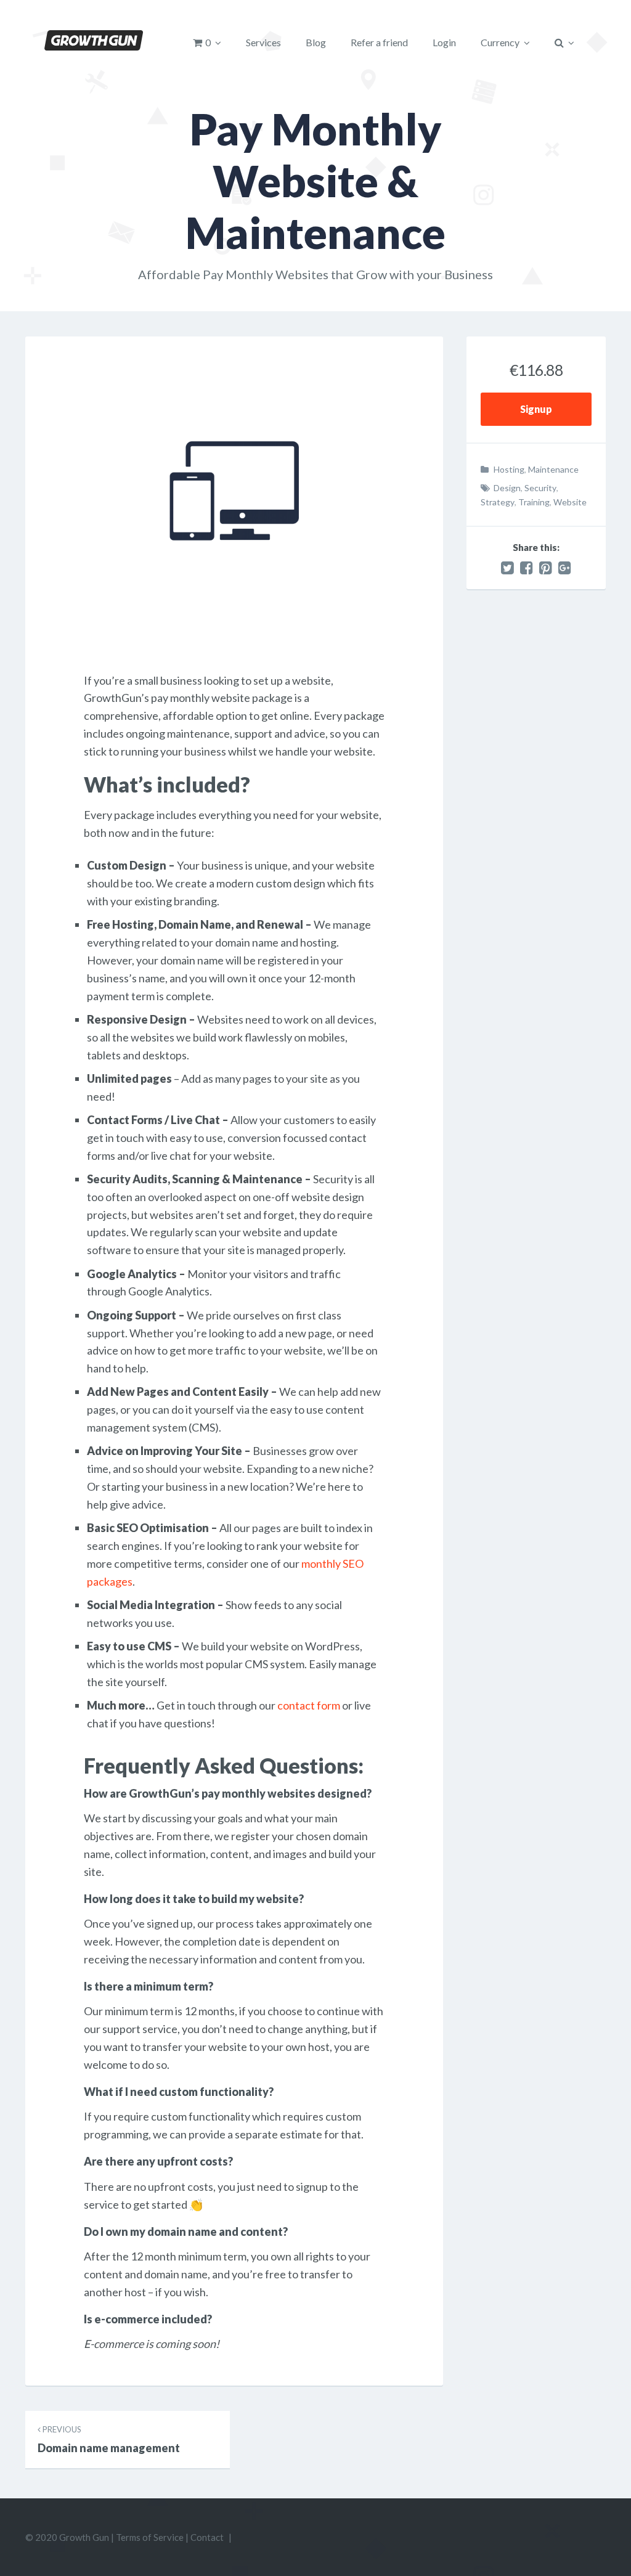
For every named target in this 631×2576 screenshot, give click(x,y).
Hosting (509, 469)
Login (444, 42)
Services (263, 42)
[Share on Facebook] (527, 568)
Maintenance (553, 469)
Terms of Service (150, 2537)
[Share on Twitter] (507, 568)
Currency (500, 42)
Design (507, 488)
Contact (207, 2537)
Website (570, 502)
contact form (309, 1705)
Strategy (498, 502)
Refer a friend (379, 42)
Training (534, 502)
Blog (316, 42)
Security (540, 488)
